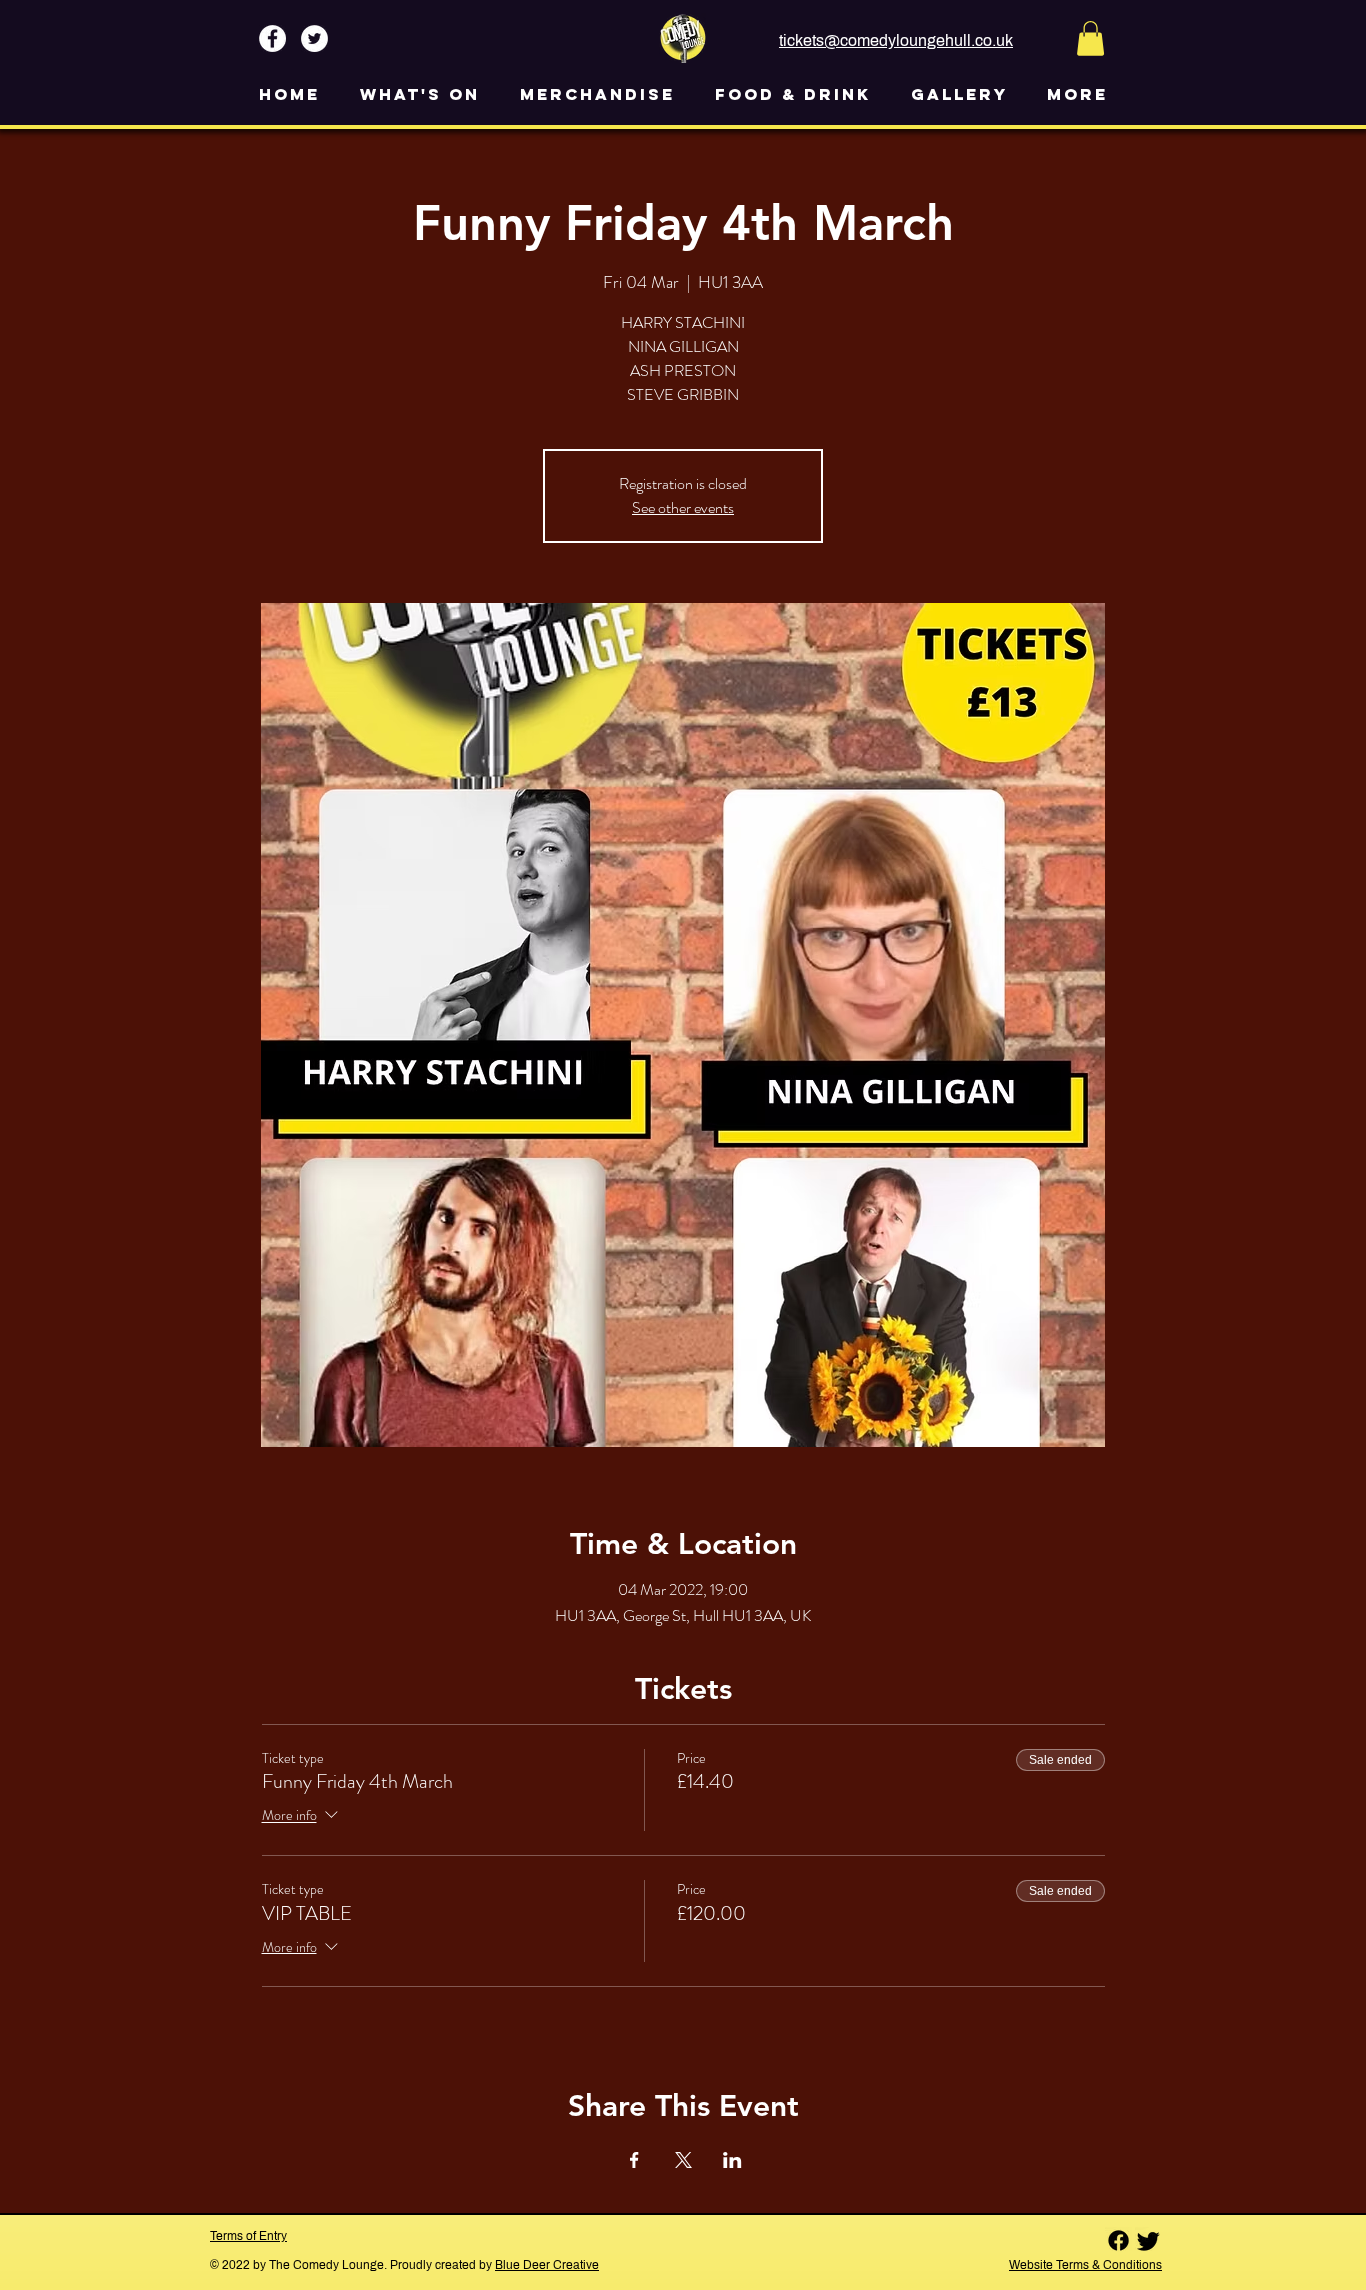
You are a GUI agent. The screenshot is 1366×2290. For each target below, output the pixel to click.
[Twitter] (1148, 2240)
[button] (1090, 38)
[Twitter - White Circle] (314, 38)
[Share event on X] (683, 2160)
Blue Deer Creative (547, 2265)
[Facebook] (1118, 2240)
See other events (683, 507)
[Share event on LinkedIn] (732, 2160)
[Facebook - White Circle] (272, 38)
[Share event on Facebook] (634, 2160)
